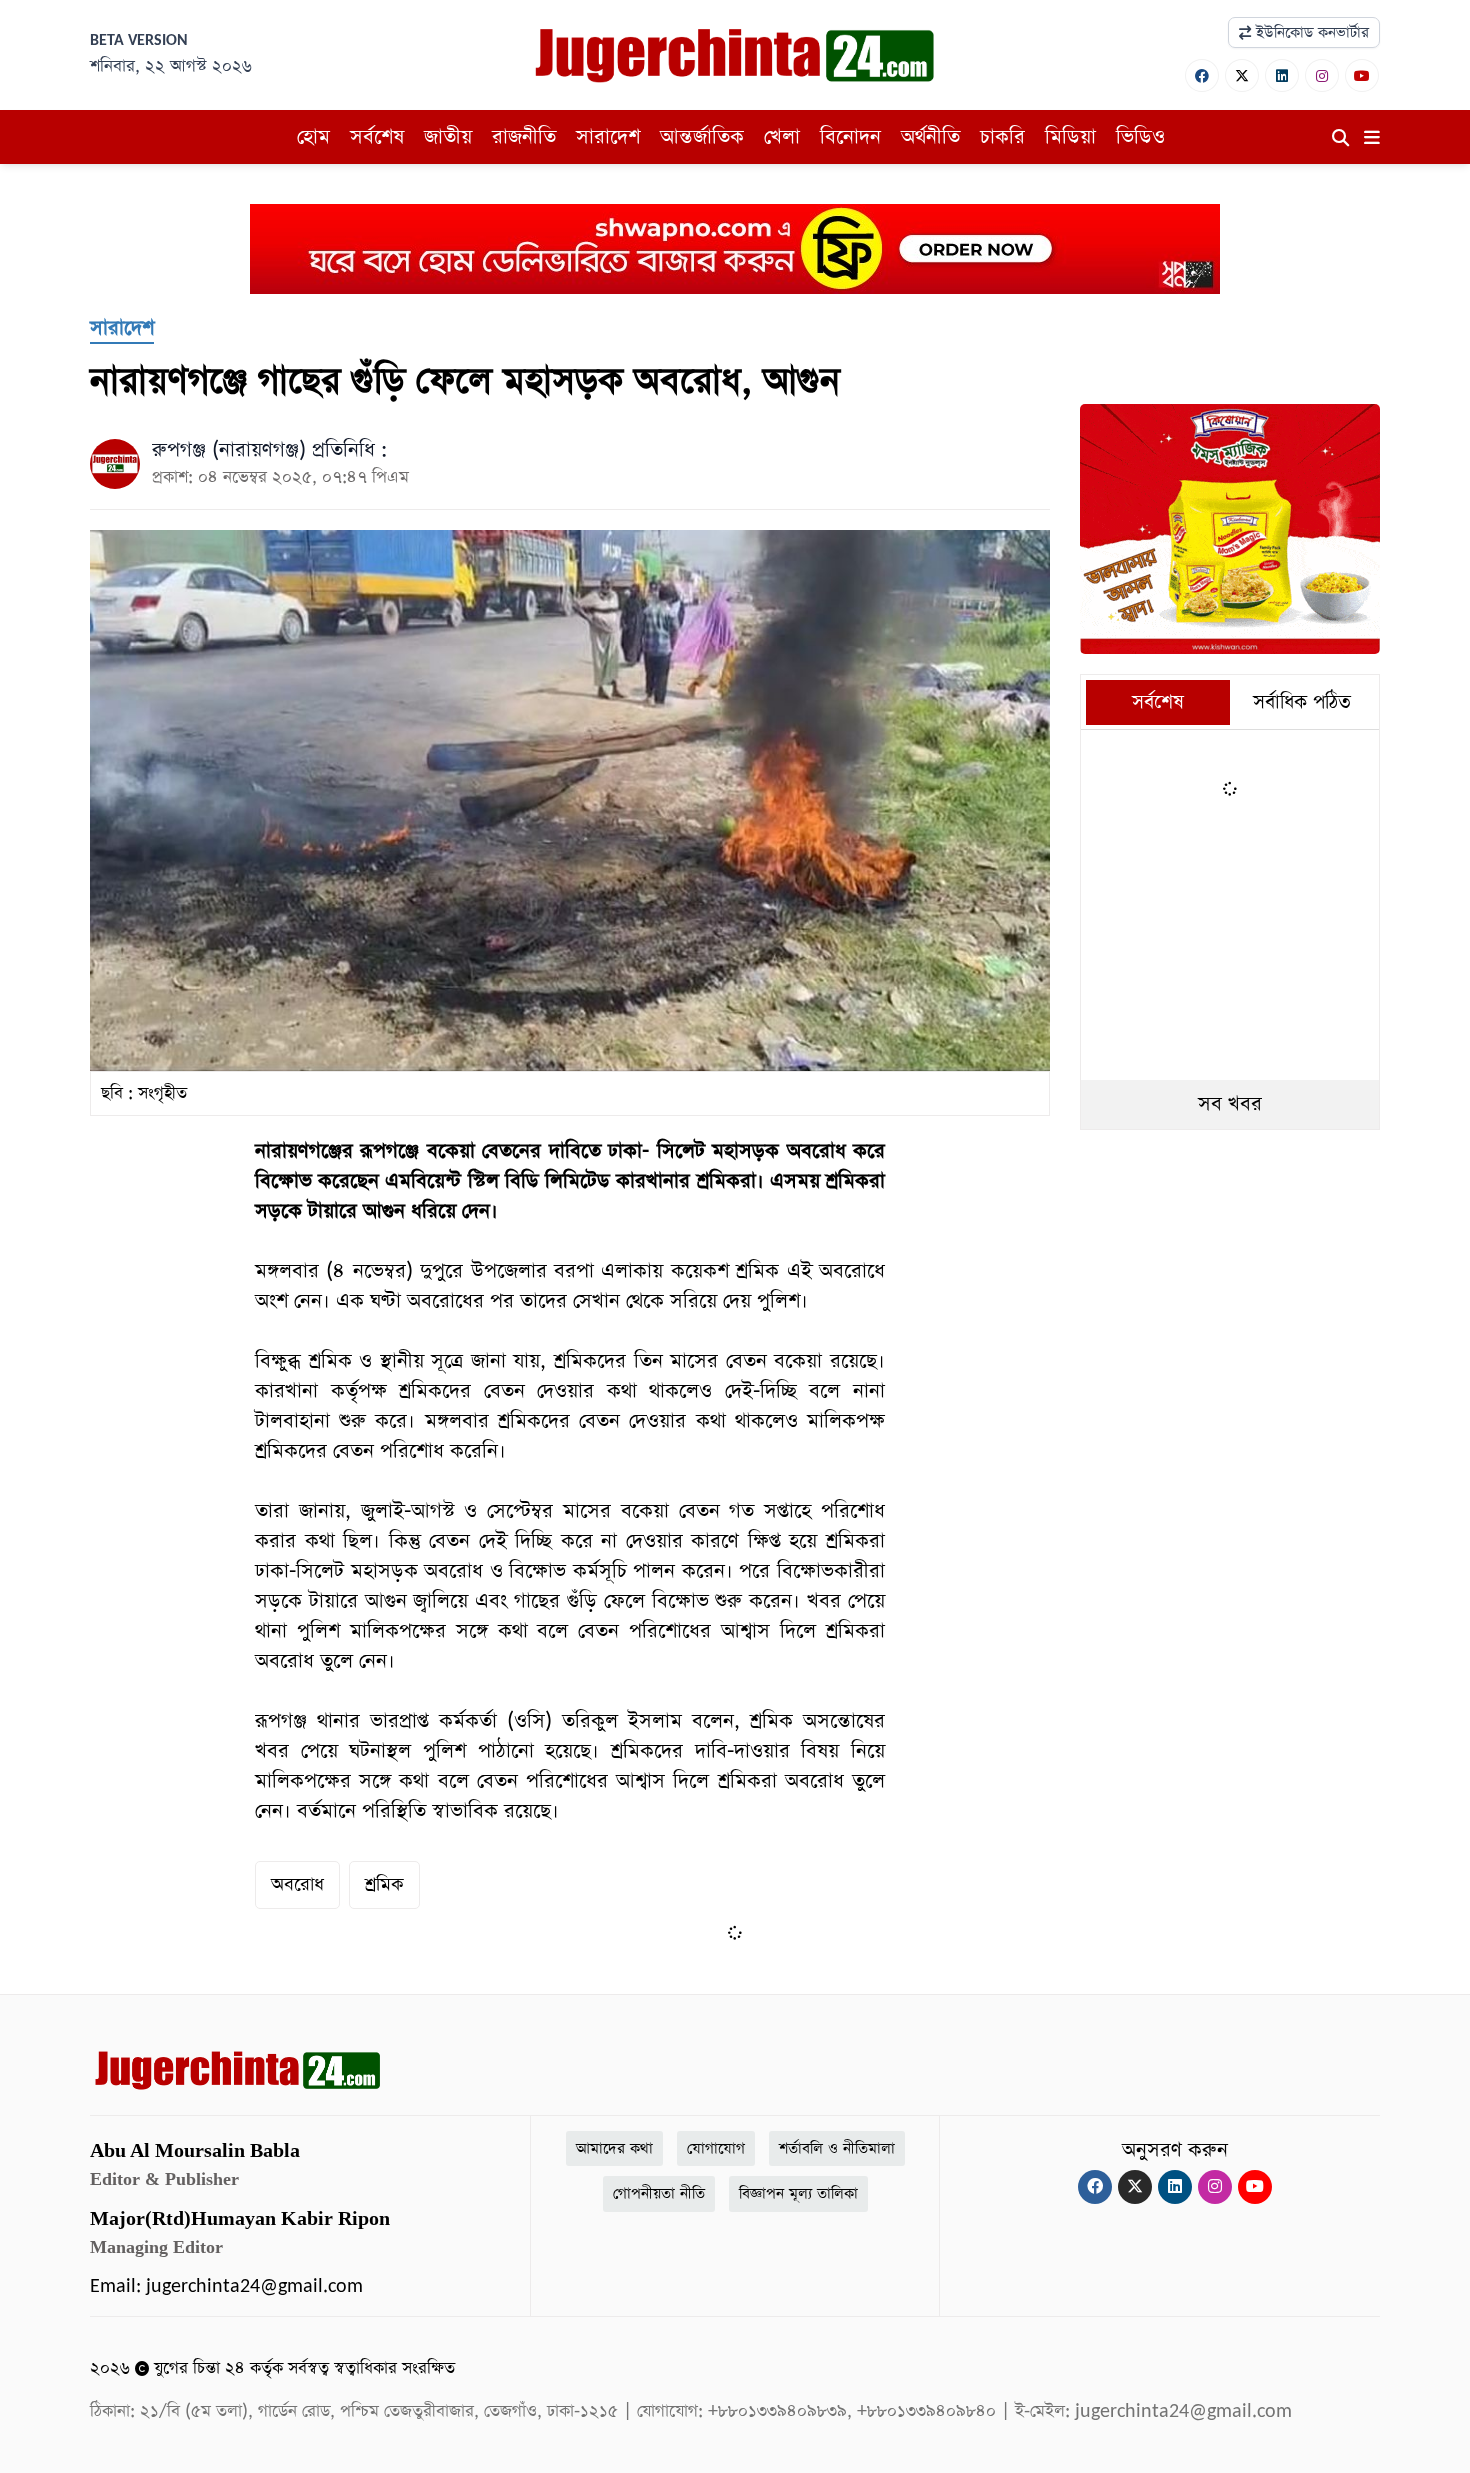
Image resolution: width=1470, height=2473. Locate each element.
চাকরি (1002, 137)
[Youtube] (1362, 75)
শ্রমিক (384, 1884)
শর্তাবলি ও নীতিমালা (837, 2148)
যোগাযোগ (716, 2148)
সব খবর (1230, 1104)
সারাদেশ (608, 137)
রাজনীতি (524, 137)
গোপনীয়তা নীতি (659, 2193)
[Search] (1340, 139)
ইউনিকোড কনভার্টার (1310, 32)
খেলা (782, 137)
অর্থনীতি (930, 137)
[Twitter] (1242, 75)
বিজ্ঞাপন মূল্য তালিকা (798, 2193)
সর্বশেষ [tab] (1158, 702)
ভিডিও (1140, 137)
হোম (313, 137)
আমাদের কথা (614, 2148)
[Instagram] (1322, 75)
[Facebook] (1202, 75)
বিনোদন (850, 137)
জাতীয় (448, 137)
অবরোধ (297, 1884)
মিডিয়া (1070, 137)
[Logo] (735, 54)
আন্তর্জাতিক (702, 137)
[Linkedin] (1282, 75)
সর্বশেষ (377, 137)
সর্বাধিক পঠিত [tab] (1302, 702)
